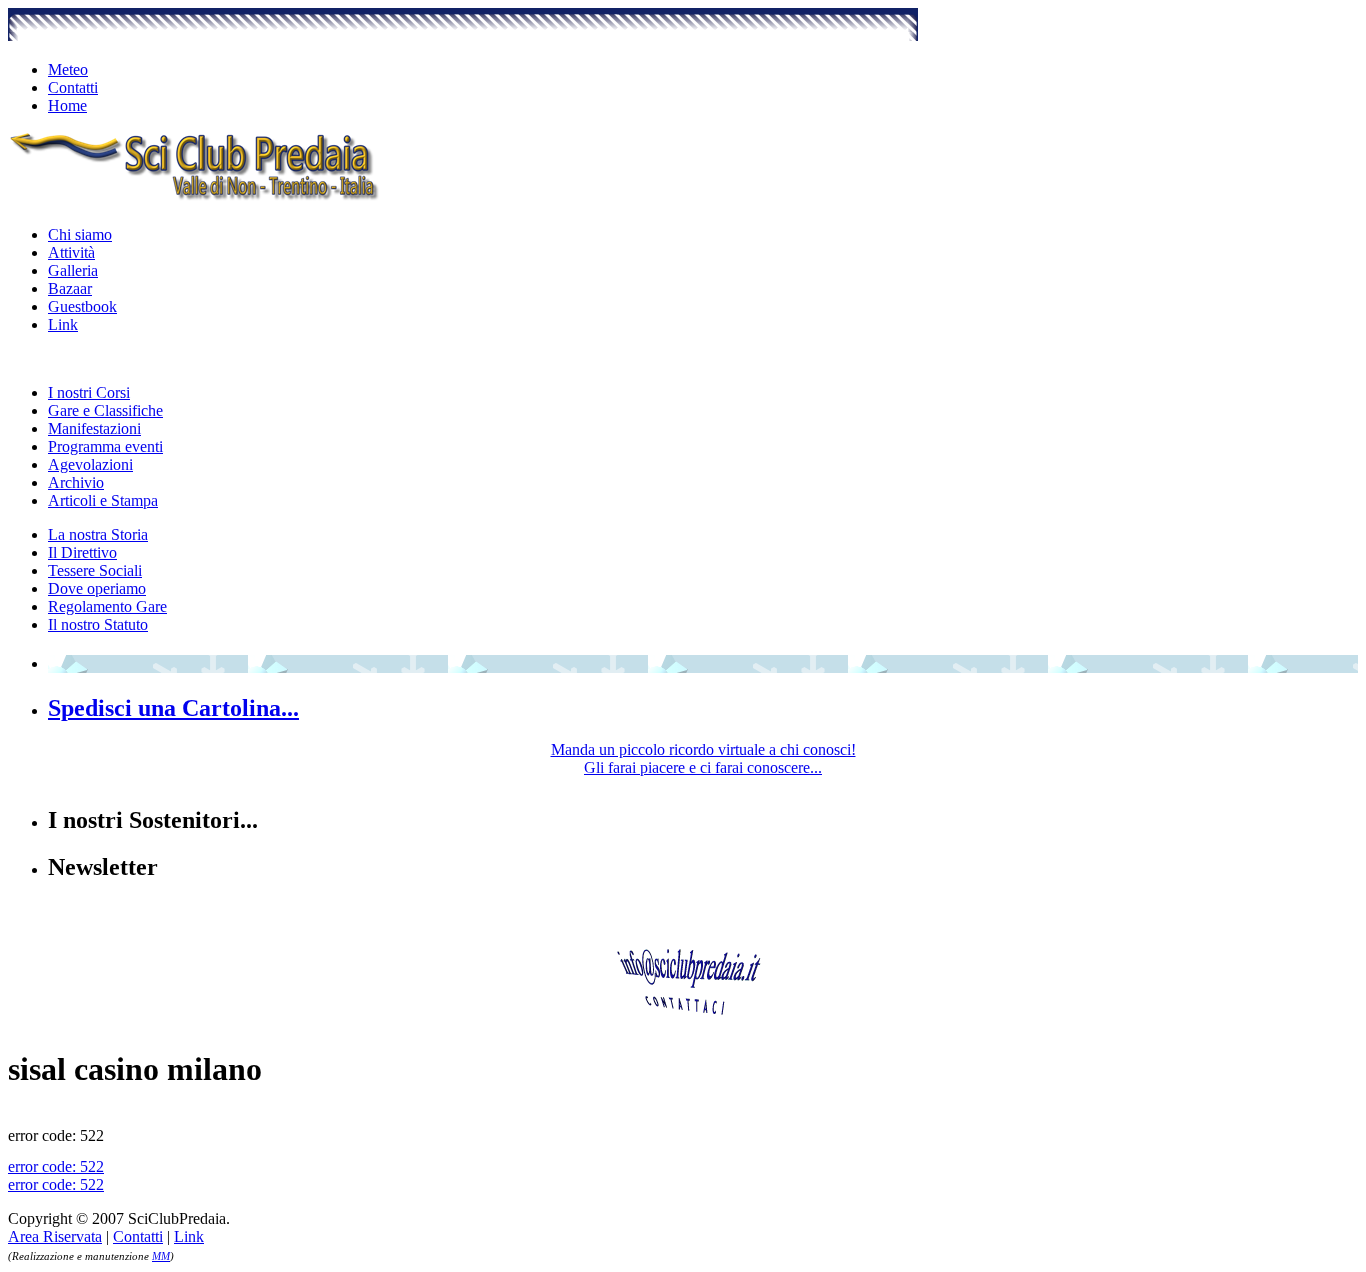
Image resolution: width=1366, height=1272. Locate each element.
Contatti (73, 87)
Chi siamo (80, 234)
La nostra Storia (98, 534)
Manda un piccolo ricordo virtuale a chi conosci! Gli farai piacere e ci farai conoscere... (703, 758)
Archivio (76, 482)
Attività (71, 252)
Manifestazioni (94, 428)
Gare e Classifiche (105, 410)
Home (67, 105)
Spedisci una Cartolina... (173, 708)
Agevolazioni (90, 464)
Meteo (68, 69)
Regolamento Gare (107, 606)
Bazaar (70, 288)
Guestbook (82, 306)
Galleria (73, 270)
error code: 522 (56, 1166)
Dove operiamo (97, 588)
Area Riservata (55, 1236)
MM (161, 1256)
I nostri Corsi (89, 392)
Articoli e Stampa (103, 500)
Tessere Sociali (95, 570)
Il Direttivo (82, 552)
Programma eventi (105, 446)
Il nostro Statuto (98, 624)
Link (63, 324)
